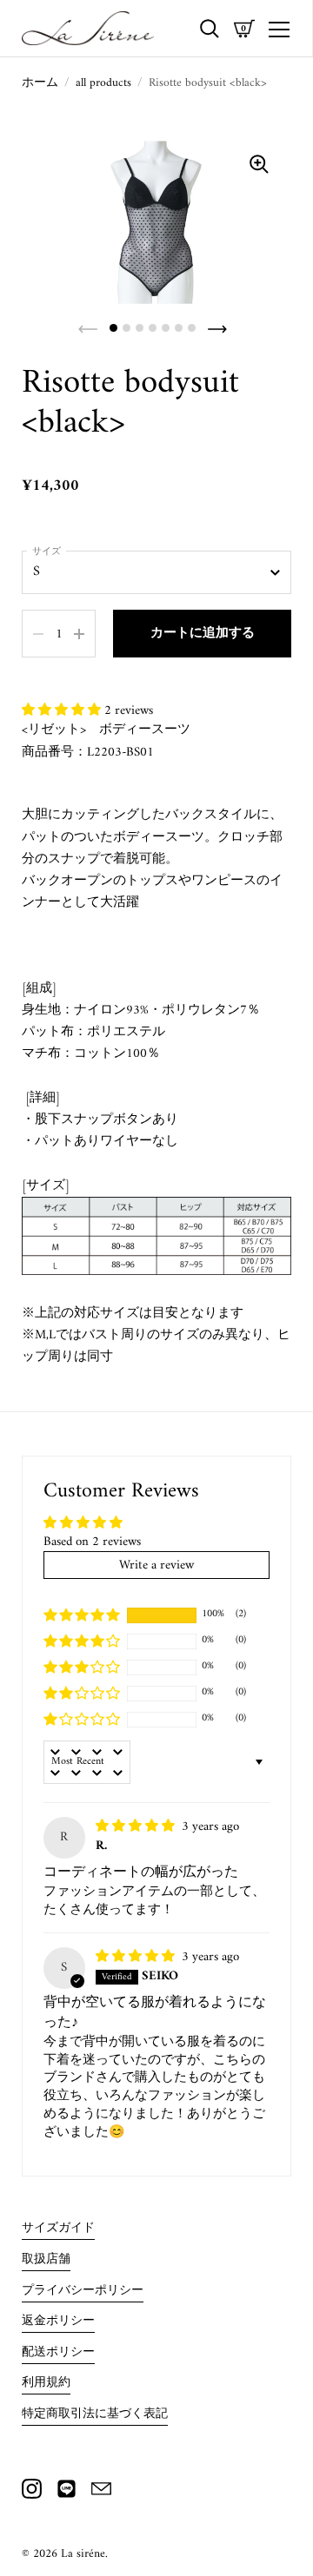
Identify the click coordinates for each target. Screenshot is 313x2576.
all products (103, 83)
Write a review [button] (156, 1565)
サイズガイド (58, 2229)
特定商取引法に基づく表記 (95, 2414)
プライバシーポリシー (83, 2291)
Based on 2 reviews (92, 1542)
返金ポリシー (58, 2322)
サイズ (47, 552)
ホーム (40, 83)
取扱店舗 (46, 2260)
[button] (63, 710)
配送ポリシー (58, 2353)
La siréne (83, 2554)
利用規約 (46, 2383)
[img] (137, 1826)
